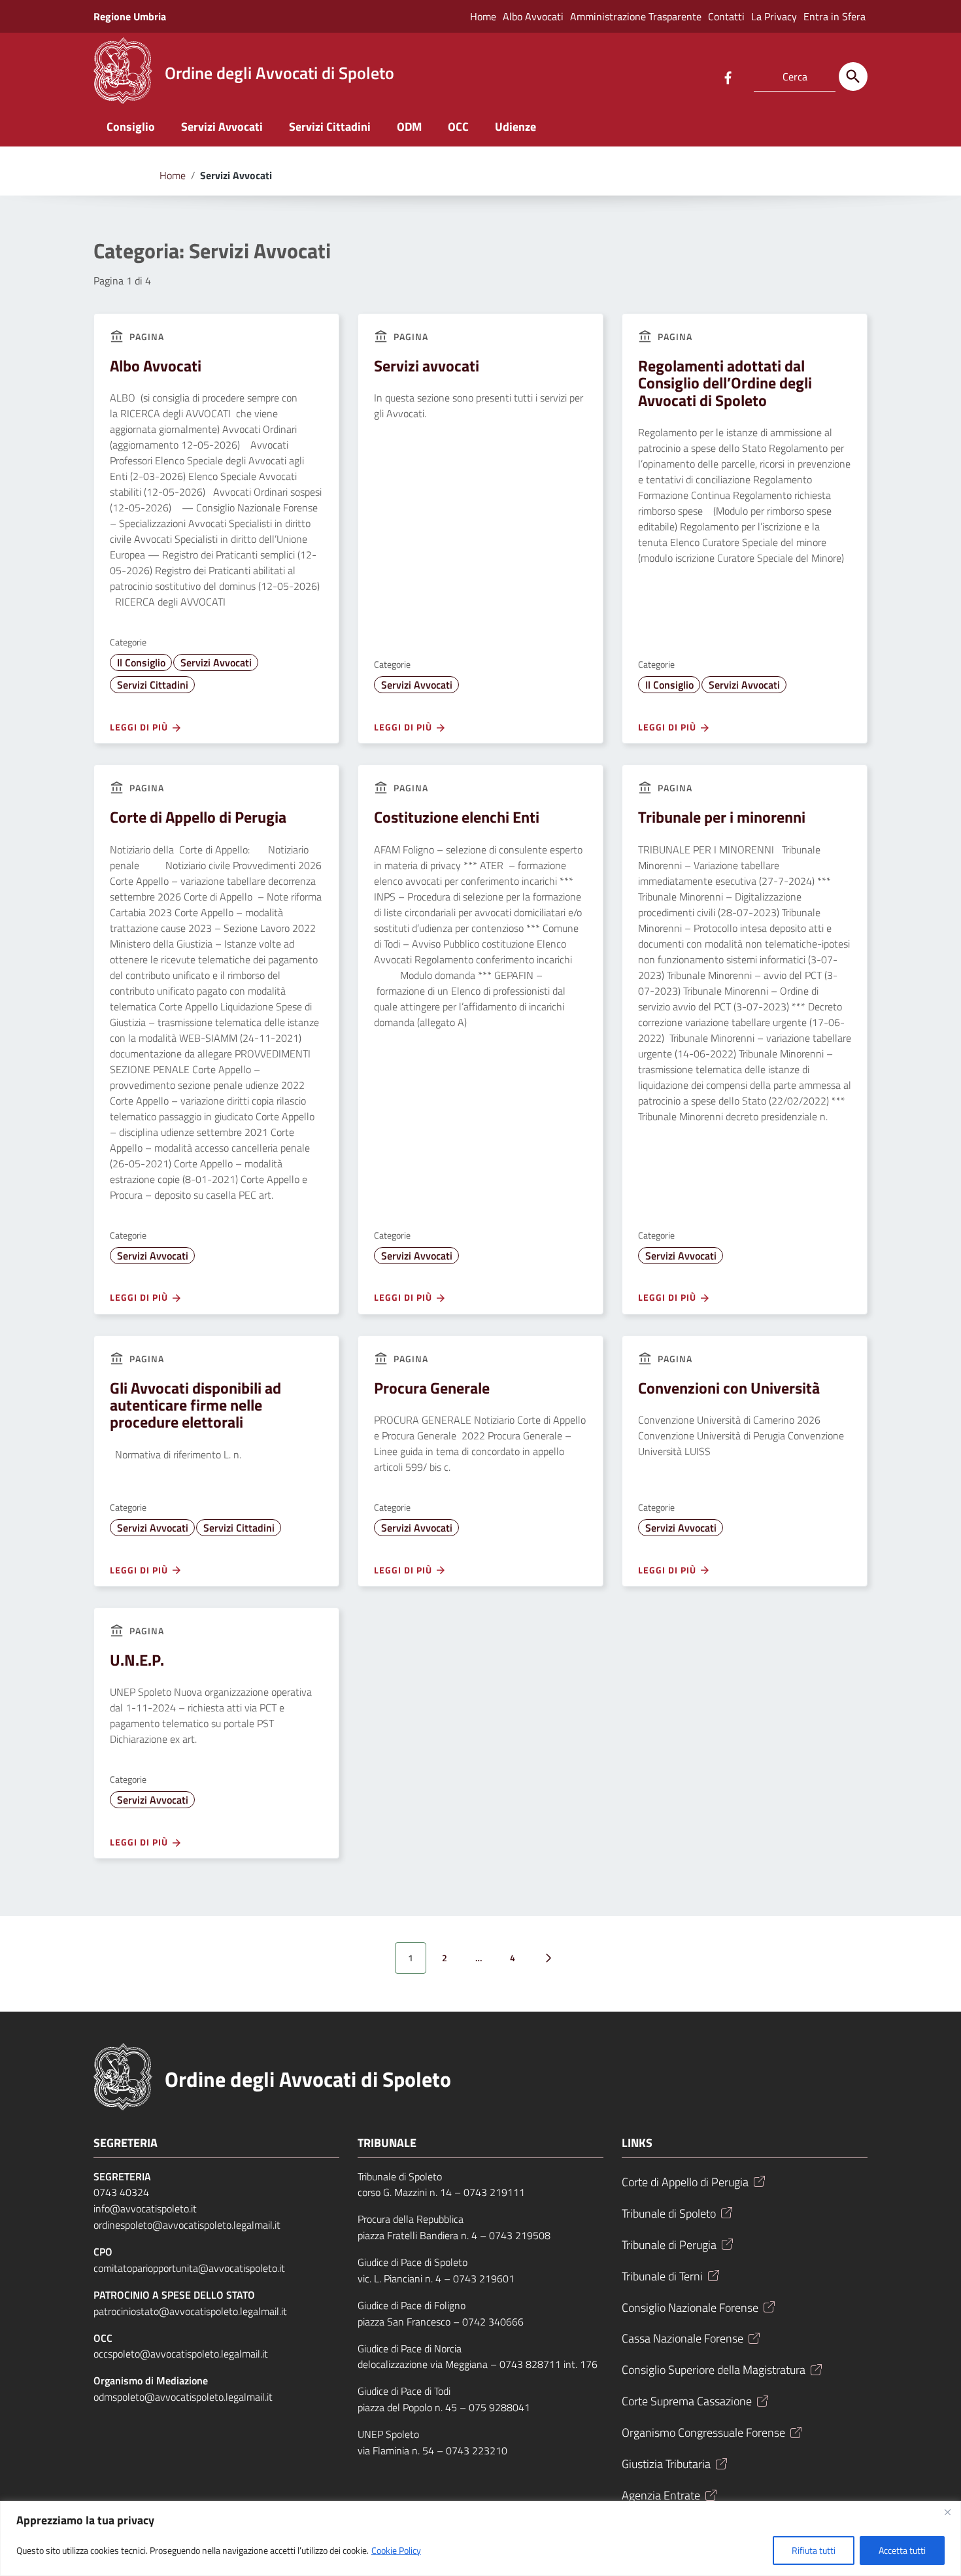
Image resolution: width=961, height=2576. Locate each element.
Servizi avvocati (427, 366)
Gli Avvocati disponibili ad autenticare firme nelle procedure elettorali (195, 1405)
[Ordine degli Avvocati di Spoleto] (123, 70)
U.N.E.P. (137, 1660)
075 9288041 (499, 2407)
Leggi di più (140, 727)
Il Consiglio (141, 662)
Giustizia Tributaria (666, 2464)
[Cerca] (853, 77)
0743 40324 (121, 2192)
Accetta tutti (902, 2550)
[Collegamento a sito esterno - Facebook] (728, 77)
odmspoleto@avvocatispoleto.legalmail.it (183, 2397)
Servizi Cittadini (330, 127)
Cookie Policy (396, 2550)
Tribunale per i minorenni (722, 817)
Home (483, 16)
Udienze (515, 127)
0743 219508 (520, 2235)
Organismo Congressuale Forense (703, 2432)
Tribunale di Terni (662, 2276)
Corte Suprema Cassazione (687, 2401)
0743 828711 (530, 2364)
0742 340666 (493, 2322)
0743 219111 (494, 2192)
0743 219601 (484, 2278)
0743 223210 (477, 2450)
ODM (409, 127)
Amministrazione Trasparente (636, 16)
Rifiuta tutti (814, 2550)
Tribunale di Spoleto (669, 2213)
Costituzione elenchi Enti (457, 817)
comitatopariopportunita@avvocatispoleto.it (189, 2268)
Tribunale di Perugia (669, 2245)
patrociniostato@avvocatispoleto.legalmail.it (190, 2311)
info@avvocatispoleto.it (145, 2208)
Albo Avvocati (533, 16)
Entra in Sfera (835, 16)
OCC (458, 127)
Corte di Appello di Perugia (198, 817)
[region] (480, 2538)
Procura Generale (432, 1388)
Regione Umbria (130, 16)
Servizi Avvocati (222, 127)
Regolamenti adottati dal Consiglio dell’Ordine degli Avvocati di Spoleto (725, 383)
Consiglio (131, 127)
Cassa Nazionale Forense (683, 2338)
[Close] (947, 2512)
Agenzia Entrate (661, 2495)
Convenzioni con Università (729, 1388)
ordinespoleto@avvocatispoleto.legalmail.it (187, 2225)
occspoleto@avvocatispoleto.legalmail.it (181, 2354)
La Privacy (774, 16)
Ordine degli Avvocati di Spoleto (308, 2079)
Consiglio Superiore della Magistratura (714, 2370)
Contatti (726, 16)
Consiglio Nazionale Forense (690, 2308)
